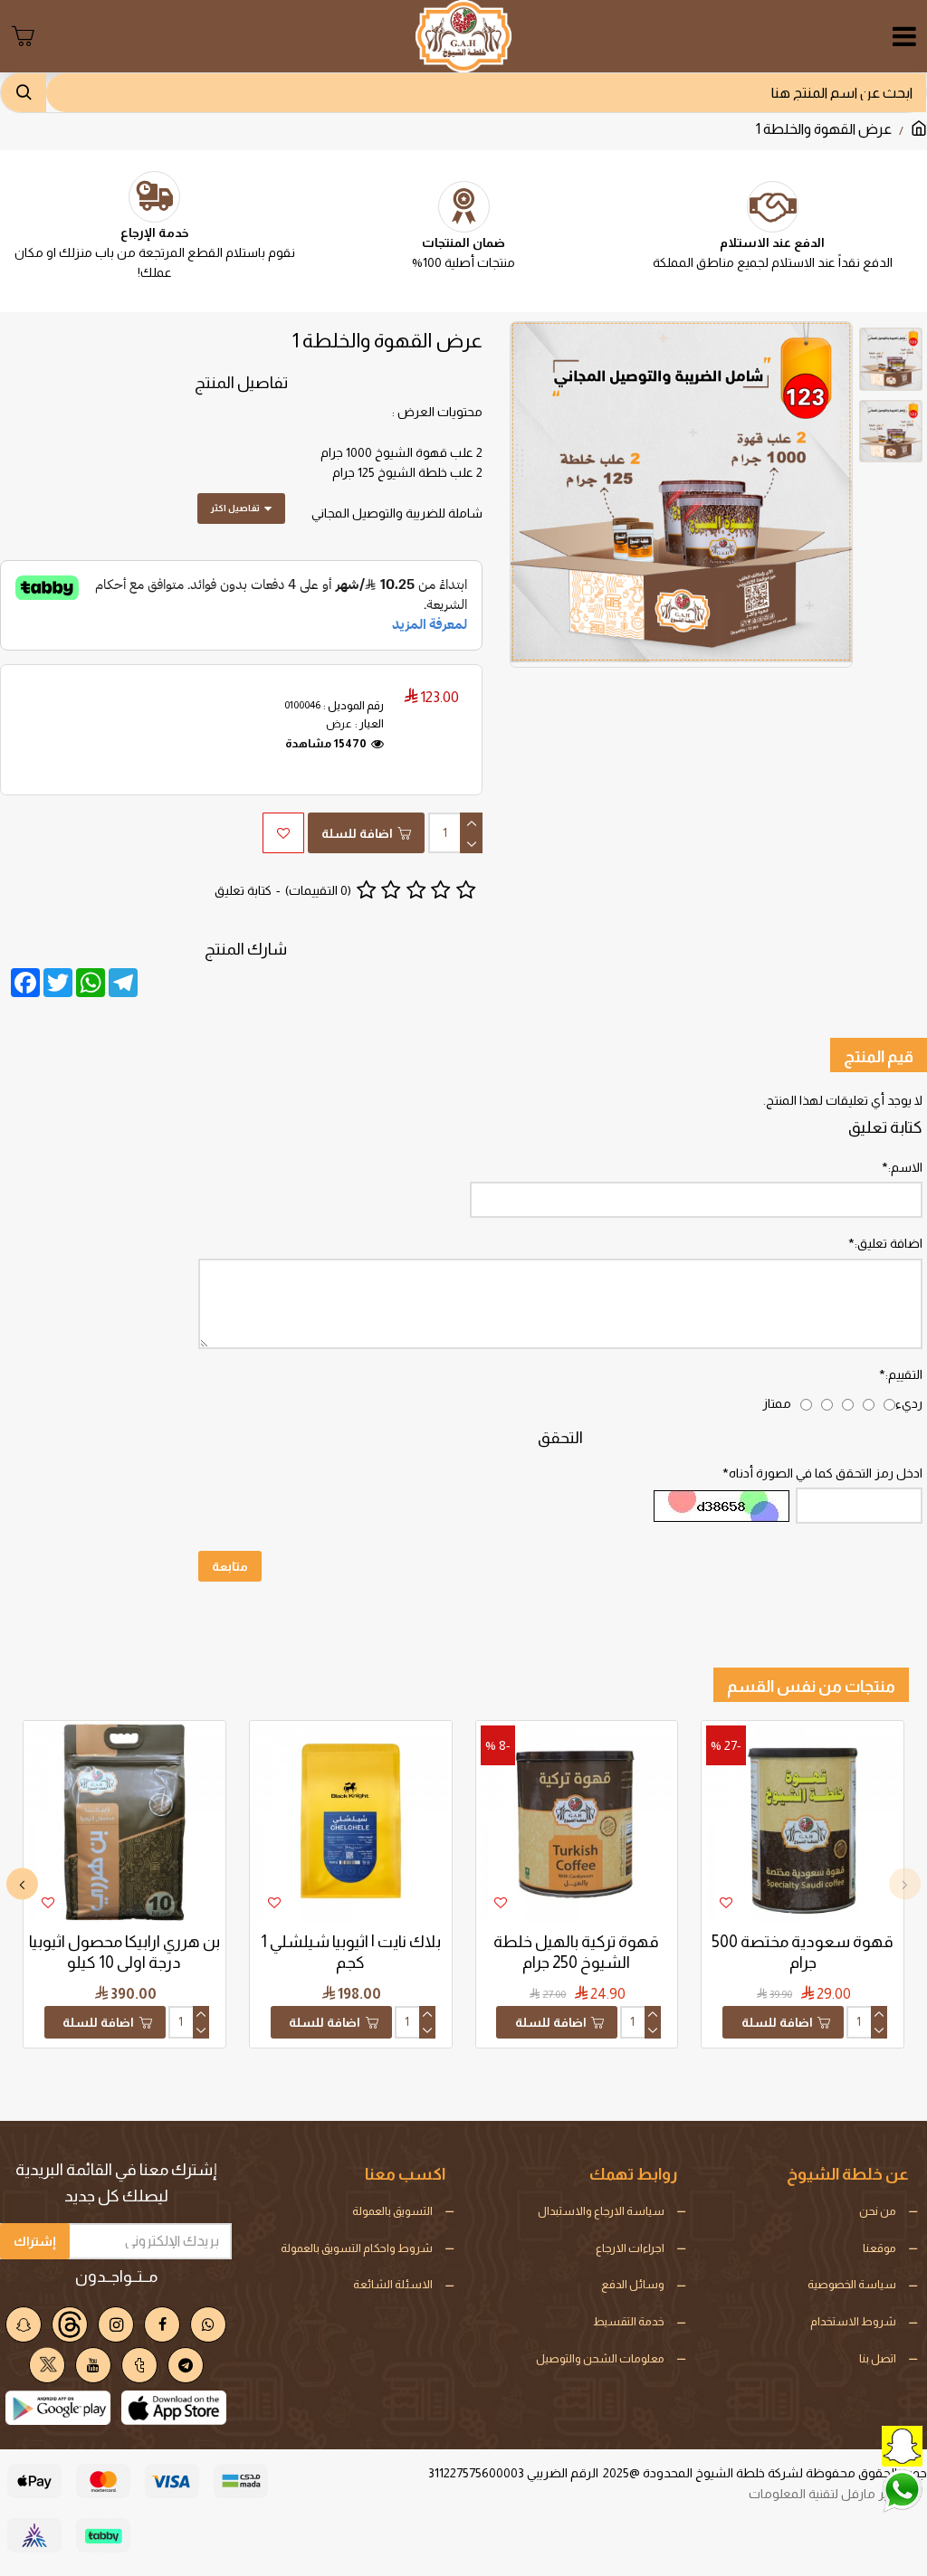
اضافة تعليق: (889, 1243)
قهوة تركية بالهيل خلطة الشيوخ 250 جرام (576, 1952)
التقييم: (904, 1374)
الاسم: (905, 1167)
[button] (905, 1884)
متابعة (230, 1566)
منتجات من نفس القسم (811, 1687)
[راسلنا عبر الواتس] (859, 2489)
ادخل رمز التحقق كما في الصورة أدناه (826, 1473)
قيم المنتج (879, 1057)
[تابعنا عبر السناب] (859, 2444)
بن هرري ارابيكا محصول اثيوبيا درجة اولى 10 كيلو (124, 1952)
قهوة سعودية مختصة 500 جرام (803, 1952)
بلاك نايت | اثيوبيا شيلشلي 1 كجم (351, 1952)
